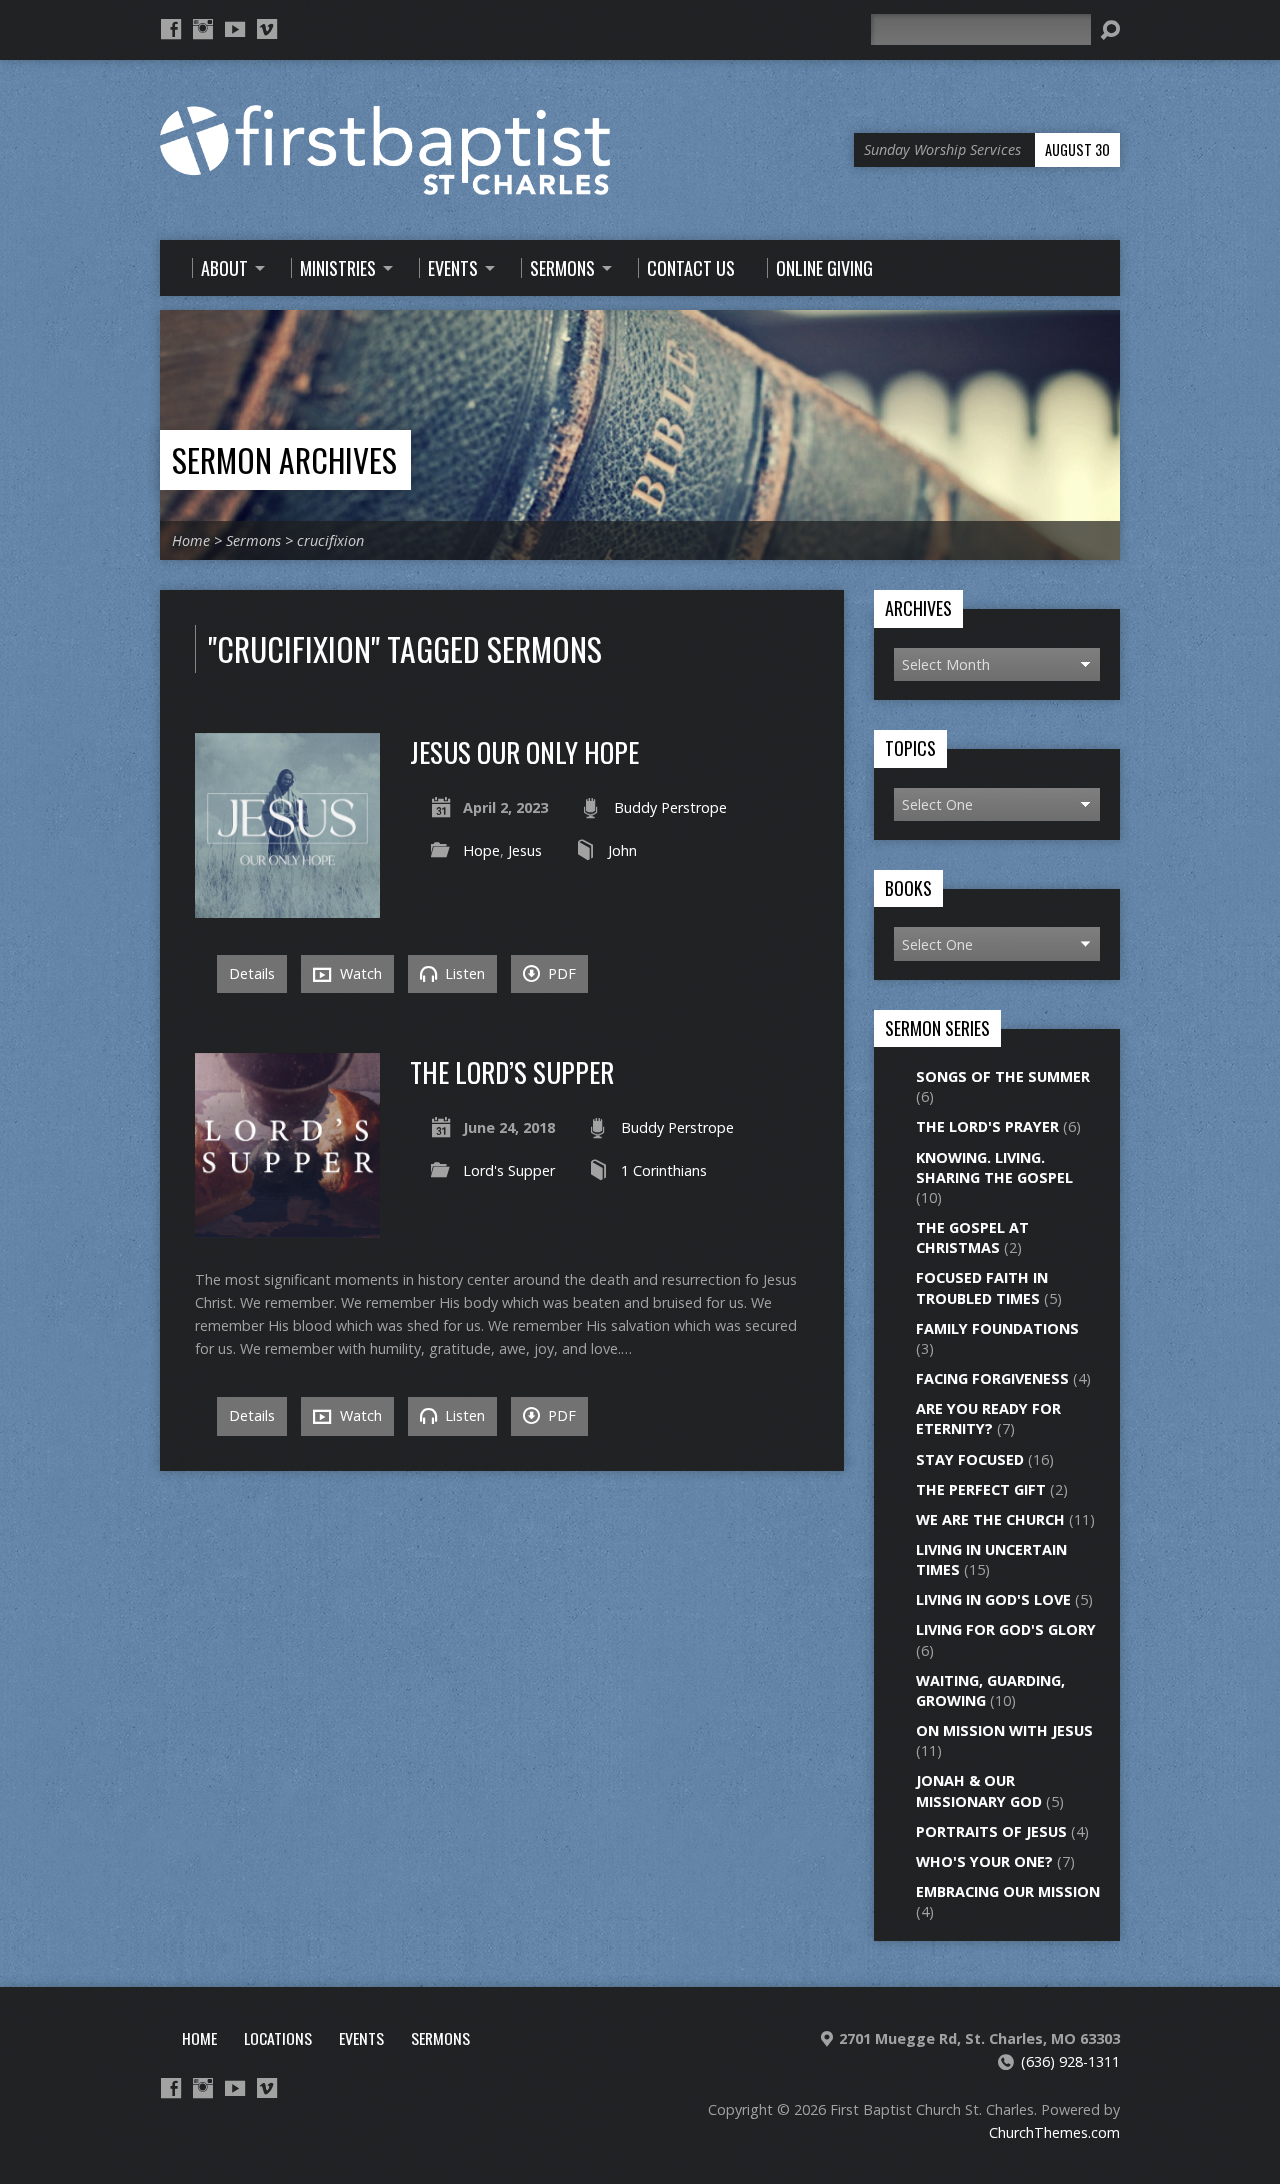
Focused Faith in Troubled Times (982, 1287)
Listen (463, 973)
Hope (481, 850)
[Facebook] (171, 29)
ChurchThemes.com (1054, 2132)
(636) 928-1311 (1070, 2061)
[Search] (1110, 30)
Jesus (525, 850)
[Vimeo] (267, 29)
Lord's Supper (509, 1170)
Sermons (253, 540)
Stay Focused (970, 1459)
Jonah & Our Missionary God (979, 1790)
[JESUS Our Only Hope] (287, 906)
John (622, 850)
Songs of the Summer (1003, 1076)
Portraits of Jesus (991, 1831)
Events (361, 2038)
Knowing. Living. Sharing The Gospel (994, 1167)
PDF (560, 973)
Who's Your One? (984, 1861)
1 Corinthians (664, 1170)
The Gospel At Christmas (972, 1237)
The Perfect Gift (981, 1489)
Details (252, 973)
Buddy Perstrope (670, 807)
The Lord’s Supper (512, 1071)
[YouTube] (235, 29)
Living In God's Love (993, 1599)
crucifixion (330, 540)
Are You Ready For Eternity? (988, 1418)
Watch (359, 973)
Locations (278, 2038)
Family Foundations (997, 1328)
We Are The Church (990, 1519)
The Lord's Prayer (987, 1126)
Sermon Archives (284, 459)
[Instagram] (203, 29)
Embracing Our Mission (1008, 1891)
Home (191, 540)
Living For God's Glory (1006, 1629)
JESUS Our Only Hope (524, 751)
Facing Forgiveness (992, 1378)
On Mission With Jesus (1004, 1730)
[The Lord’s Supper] (287, 1226)
